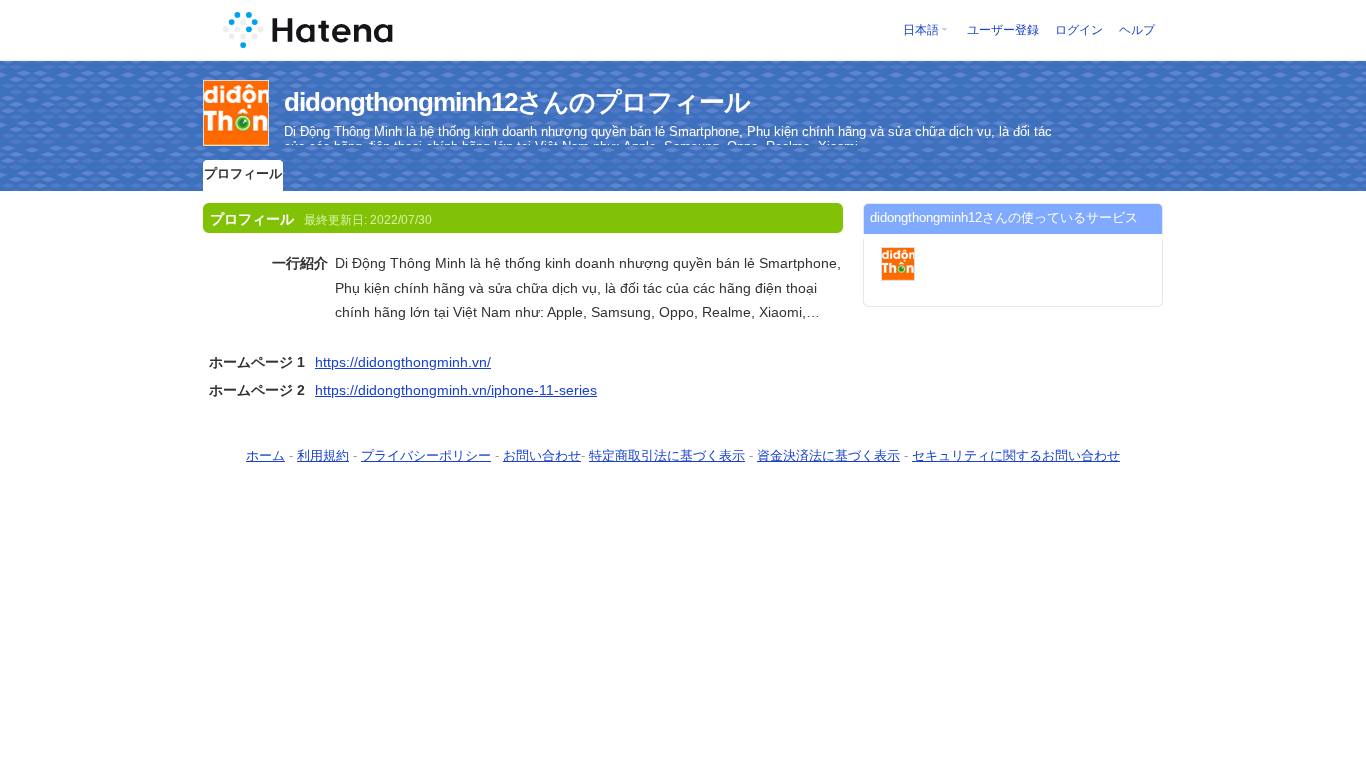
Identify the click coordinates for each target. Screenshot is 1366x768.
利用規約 (323, 455)
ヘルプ (1137, 30)
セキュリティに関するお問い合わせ (1016, 455)
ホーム (265, 455)
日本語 (921, 30)
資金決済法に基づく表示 (828, 455)
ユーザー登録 (1003, 30)
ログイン (1079, 30)
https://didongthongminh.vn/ (403, 362)
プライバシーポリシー (426, 455)
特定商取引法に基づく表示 (667, 455)
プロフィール (243, 173)
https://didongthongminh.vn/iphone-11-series (456, 390)
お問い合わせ (542, 455)
